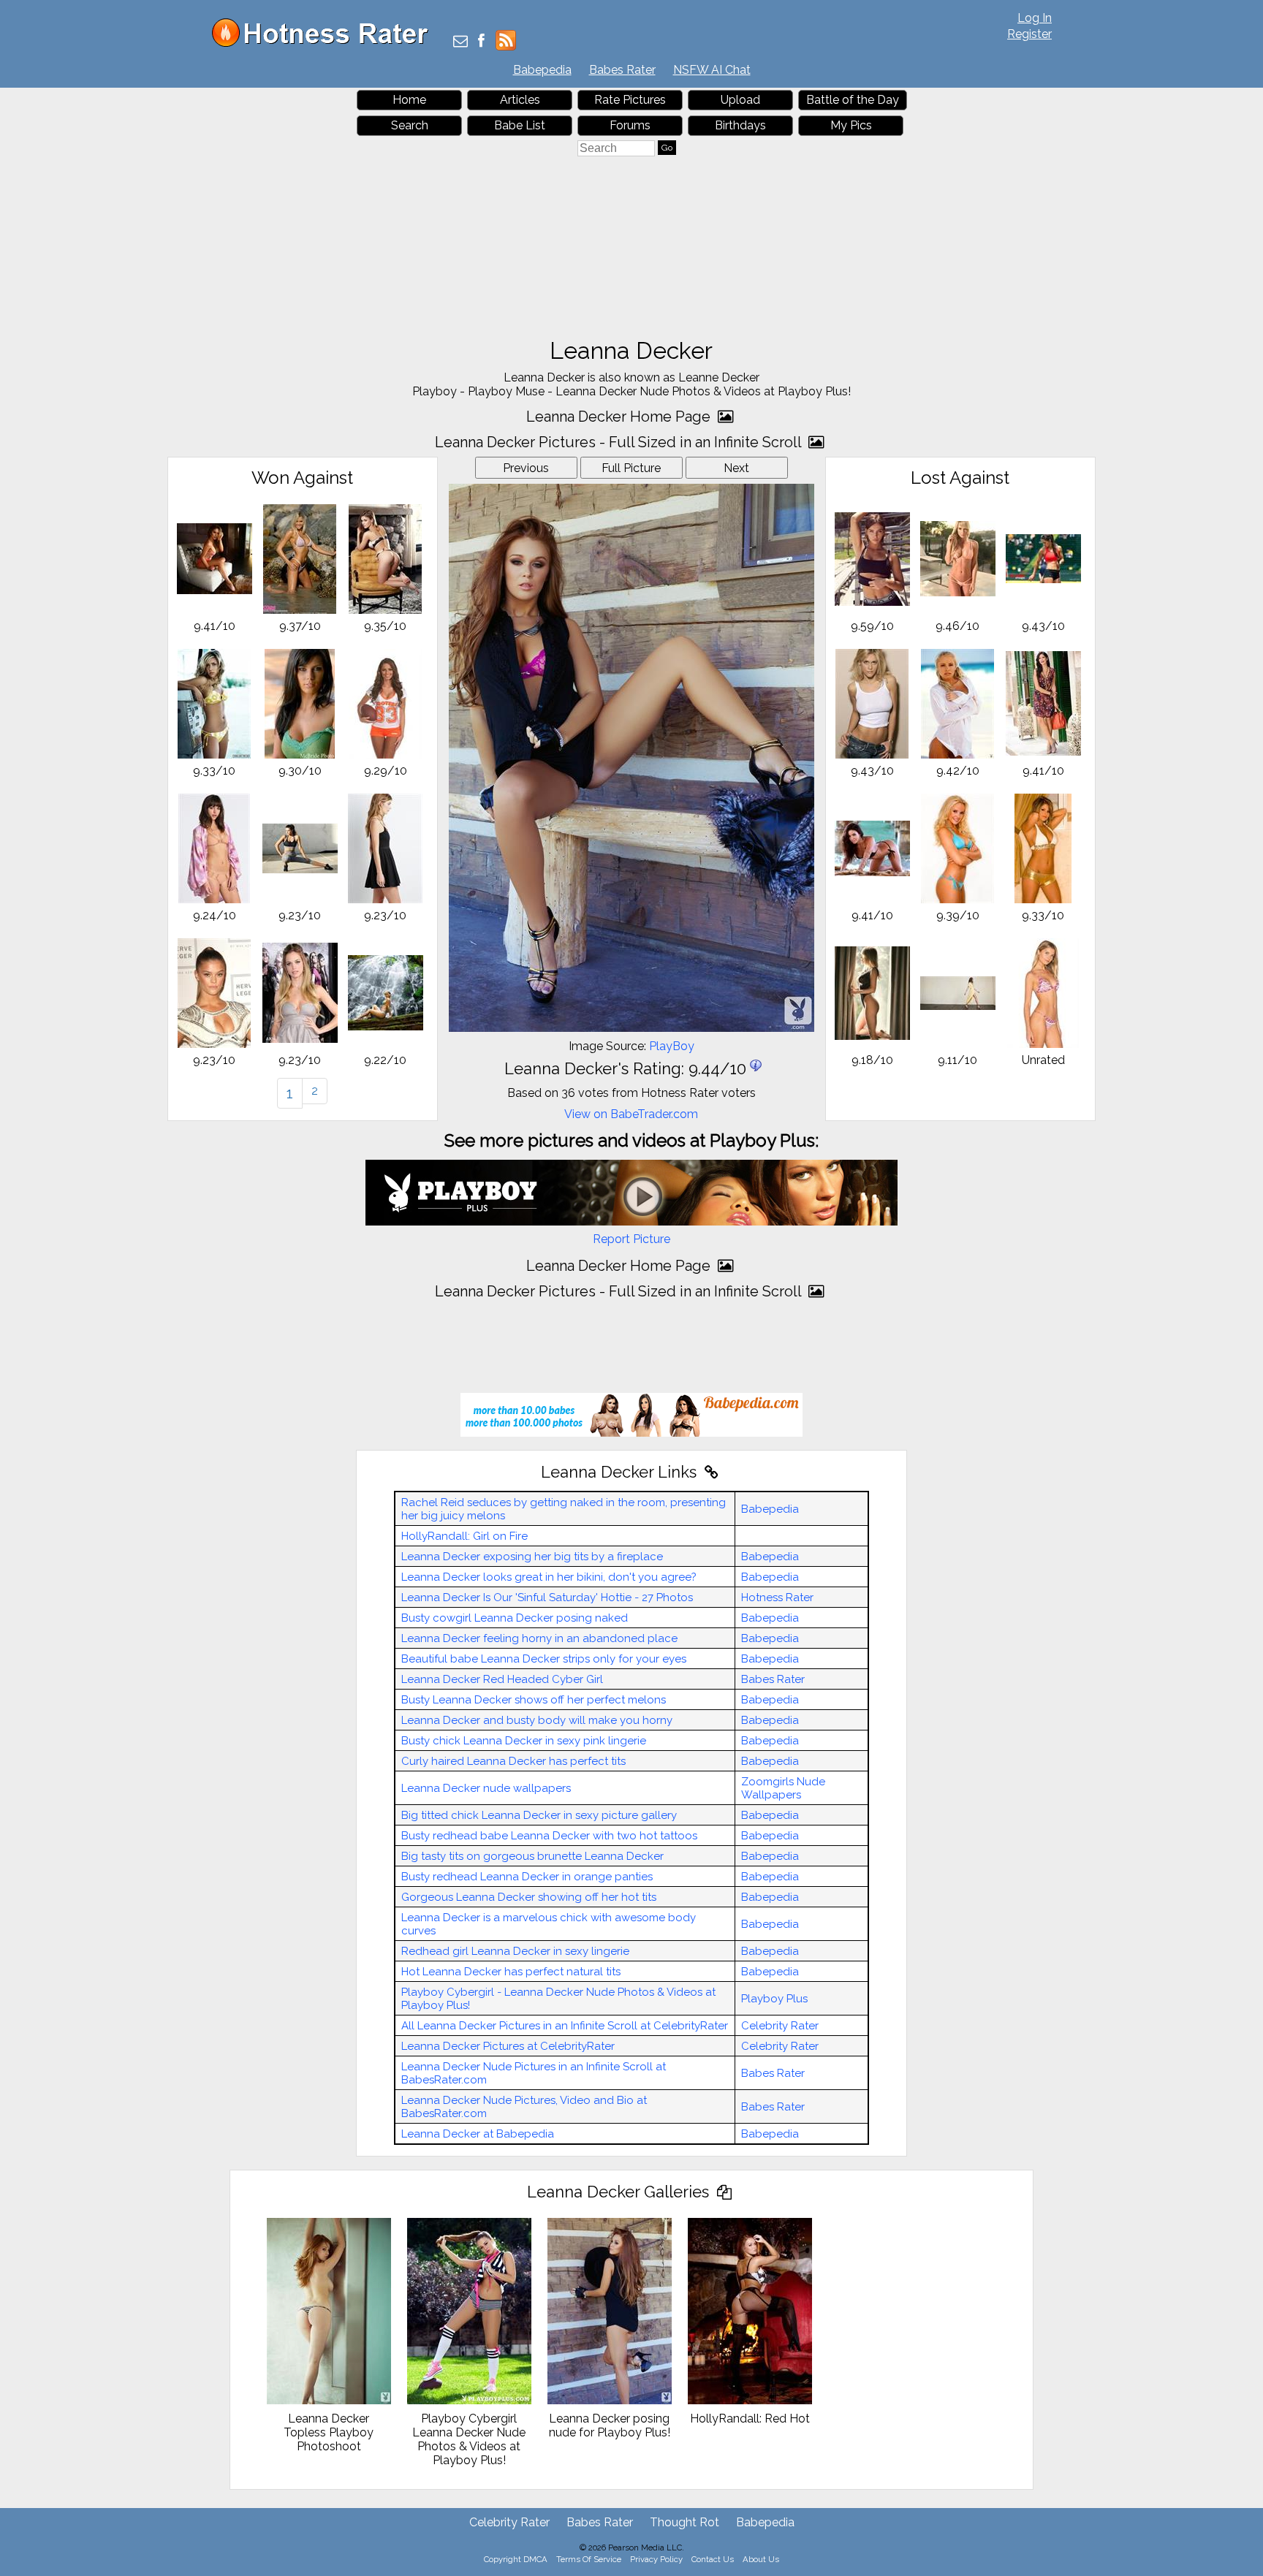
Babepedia (542, 70)
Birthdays (740, 125)
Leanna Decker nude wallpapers (486, 1788)
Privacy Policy (656, 2559)
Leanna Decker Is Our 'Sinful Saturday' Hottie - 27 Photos (547, 1597)
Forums (630, 125)
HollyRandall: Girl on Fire (464, 1536)
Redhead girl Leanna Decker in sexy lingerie (515, 1951)
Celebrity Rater (780, 2026)
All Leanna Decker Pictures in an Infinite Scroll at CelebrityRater (565, 2026)
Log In (1035, 18)
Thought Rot (684, 2522)
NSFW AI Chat (712, 70)
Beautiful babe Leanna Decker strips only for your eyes (544, 1659)
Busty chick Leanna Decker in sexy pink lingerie (524, 1741)
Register (1029, 34)
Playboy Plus (774, 1999)
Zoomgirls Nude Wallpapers (783, 1788)
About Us (761, 2559)
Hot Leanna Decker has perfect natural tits (511, 1972)
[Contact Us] (460, 42)
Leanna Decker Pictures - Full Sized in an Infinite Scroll (620, 442)
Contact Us (713, 2559)
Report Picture (631, 1239)
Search (410, 125)
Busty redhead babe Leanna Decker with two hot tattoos (549, 1836)
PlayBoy (672, 1046)
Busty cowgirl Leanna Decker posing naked (515, 1618)
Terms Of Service (589, 2559)
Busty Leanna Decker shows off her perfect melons (534, 1700)
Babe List (520, 125)
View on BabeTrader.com (631, 1114)
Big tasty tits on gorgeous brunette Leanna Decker (532, 1856)
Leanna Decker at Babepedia (478, 2134)
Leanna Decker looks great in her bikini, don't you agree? (549, 1577)
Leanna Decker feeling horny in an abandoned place (539, 1638)
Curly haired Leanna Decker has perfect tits (513, 1761)
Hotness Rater (777, 1597)
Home (409, 100)
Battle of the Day (853, 100)
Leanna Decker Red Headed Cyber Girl (502, 1679)
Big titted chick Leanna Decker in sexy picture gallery (539, 1815)
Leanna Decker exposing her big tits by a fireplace (532, 1557)
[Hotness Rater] (325, 43)
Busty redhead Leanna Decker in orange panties (527, 1877)
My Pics (851, 125)
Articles (520, 100)
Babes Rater (622, 70)
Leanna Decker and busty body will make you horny (537, 1720)
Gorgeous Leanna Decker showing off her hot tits (529, 1897)
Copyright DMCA (516, 2559)
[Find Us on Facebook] (481, 42)
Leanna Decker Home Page (620, 417)
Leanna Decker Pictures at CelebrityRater (508, 2046)
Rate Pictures (630, 100)
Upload (740, 100)
